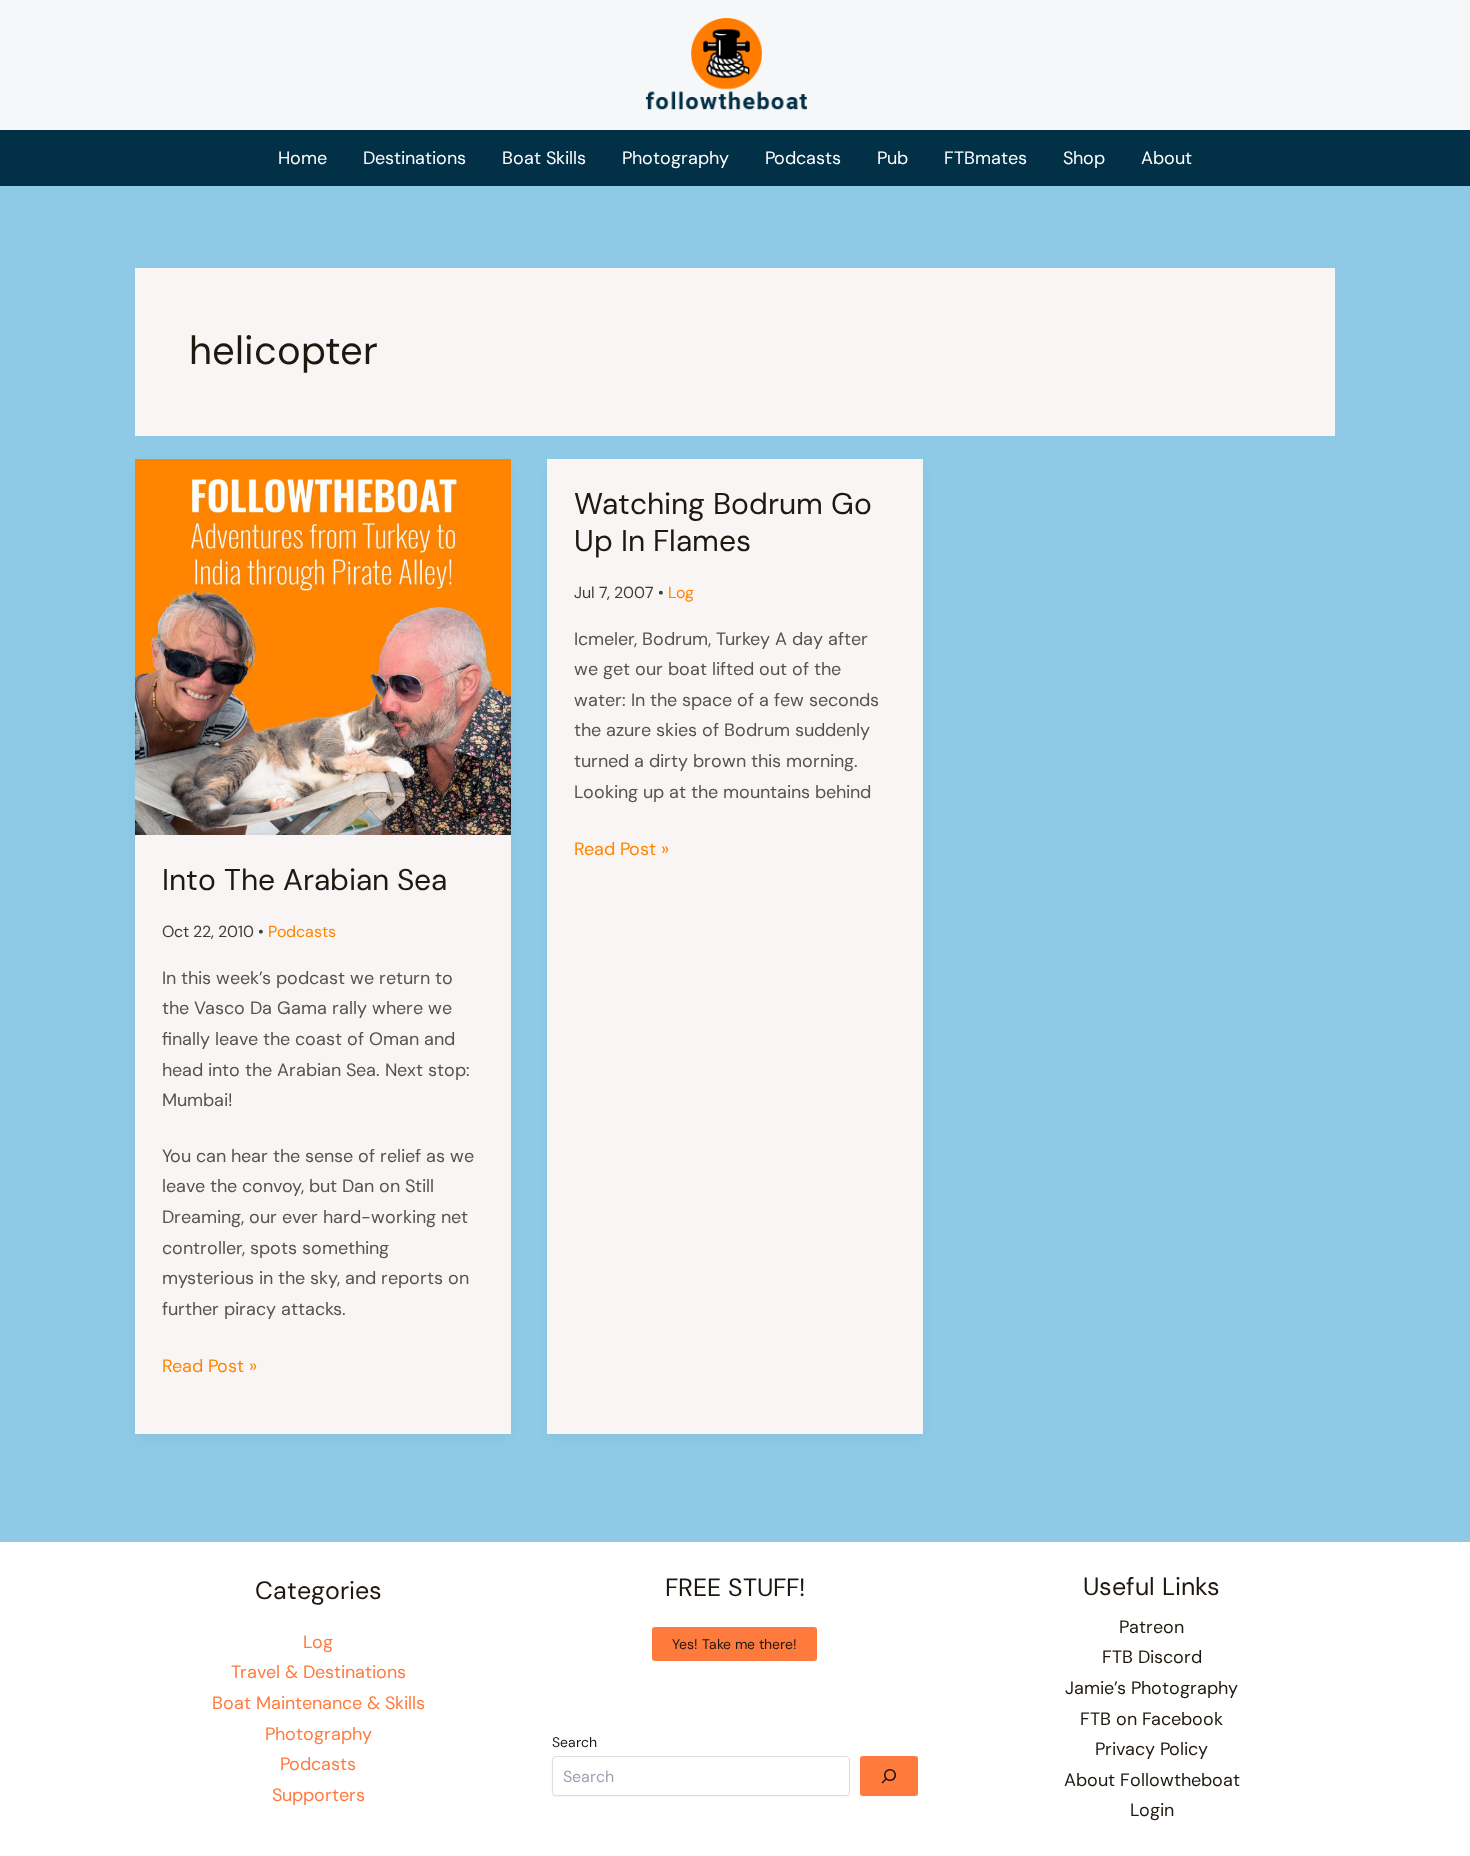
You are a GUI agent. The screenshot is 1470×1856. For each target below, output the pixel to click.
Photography (318, 1734)
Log (681, 592)
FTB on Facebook (1151, 1719)
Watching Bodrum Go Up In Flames (723, 522)
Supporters (318, 1795)
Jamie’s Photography (1151, 1688)
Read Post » (209, 1367)
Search (574, 1742)
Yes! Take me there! (734, 1644)
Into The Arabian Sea (304, 879)
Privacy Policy (1151, 1749)
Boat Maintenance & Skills (318, 1703)
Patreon (1151, 1627)
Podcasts (302, 931)
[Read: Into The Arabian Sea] (323, 646)
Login (1152, 1810)
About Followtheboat (1152, 1780)
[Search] (889, 1776)
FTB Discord (1152, 1657)
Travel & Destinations (318, 1672)
